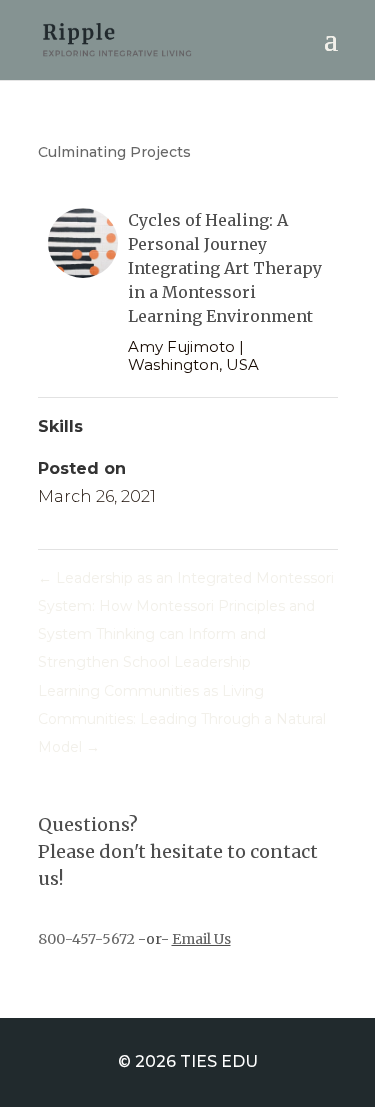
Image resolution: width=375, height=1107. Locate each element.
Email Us (201, 939)
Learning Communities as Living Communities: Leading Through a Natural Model (182, 719)
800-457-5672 (86, 939)
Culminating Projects (114, 152)
